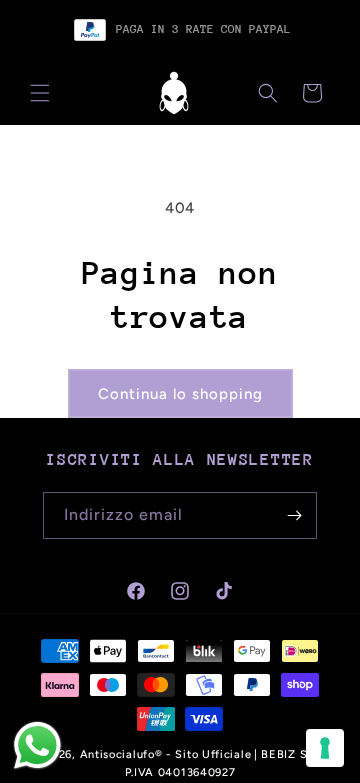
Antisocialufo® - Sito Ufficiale (166, 754)
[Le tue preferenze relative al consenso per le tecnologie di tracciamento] (325, 748)
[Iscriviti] (294, 515)
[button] (40, 93)
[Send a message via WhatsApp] (37, 745)
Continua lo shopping (180, 394)
